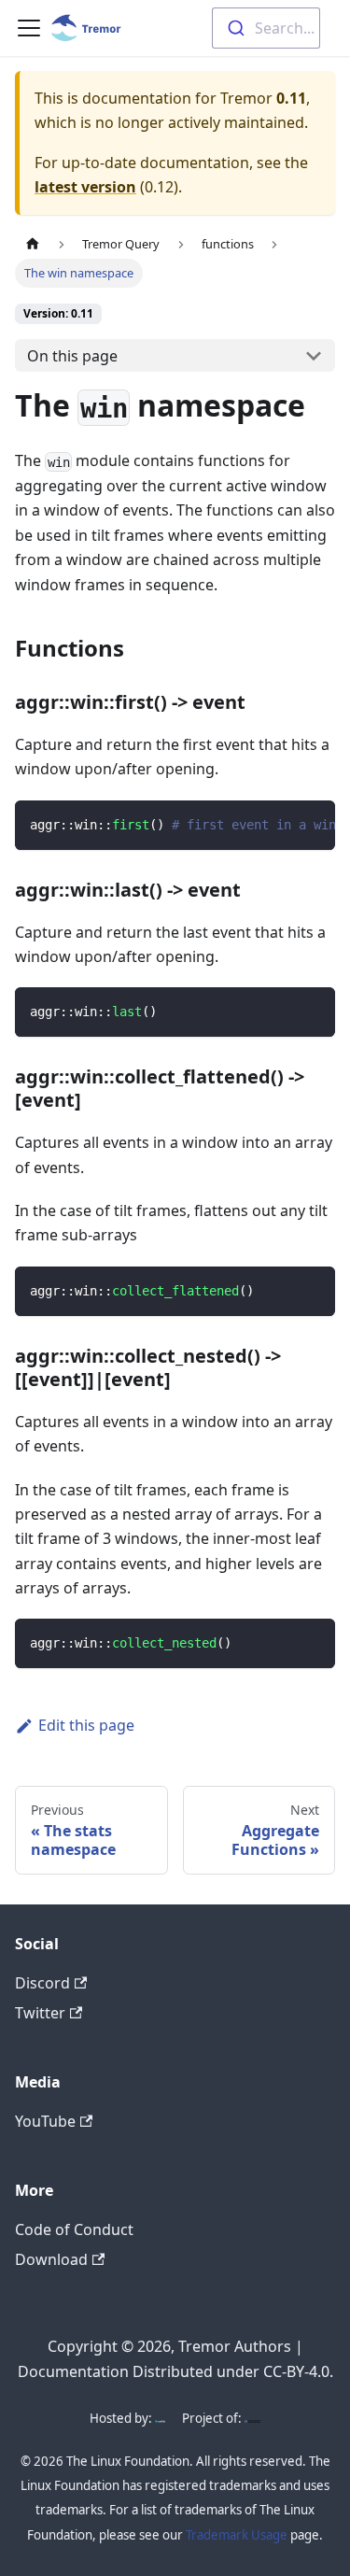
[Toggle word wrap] (278, 824)
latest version (85, 187)
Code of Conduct (74, 2229)
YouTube (45, 2121)
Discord (42, 1983)
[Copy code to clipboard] (312, 824)
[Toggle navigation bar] (29, 28)
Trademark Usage (237, 2535)
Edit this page (86, 1725)
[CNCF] (252, 2418)
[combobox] (266, 28)
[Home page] (33, 244)
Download (51, 2259)
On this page (72, 356)
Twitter (40, 2013)
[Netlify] (160, 2418)
